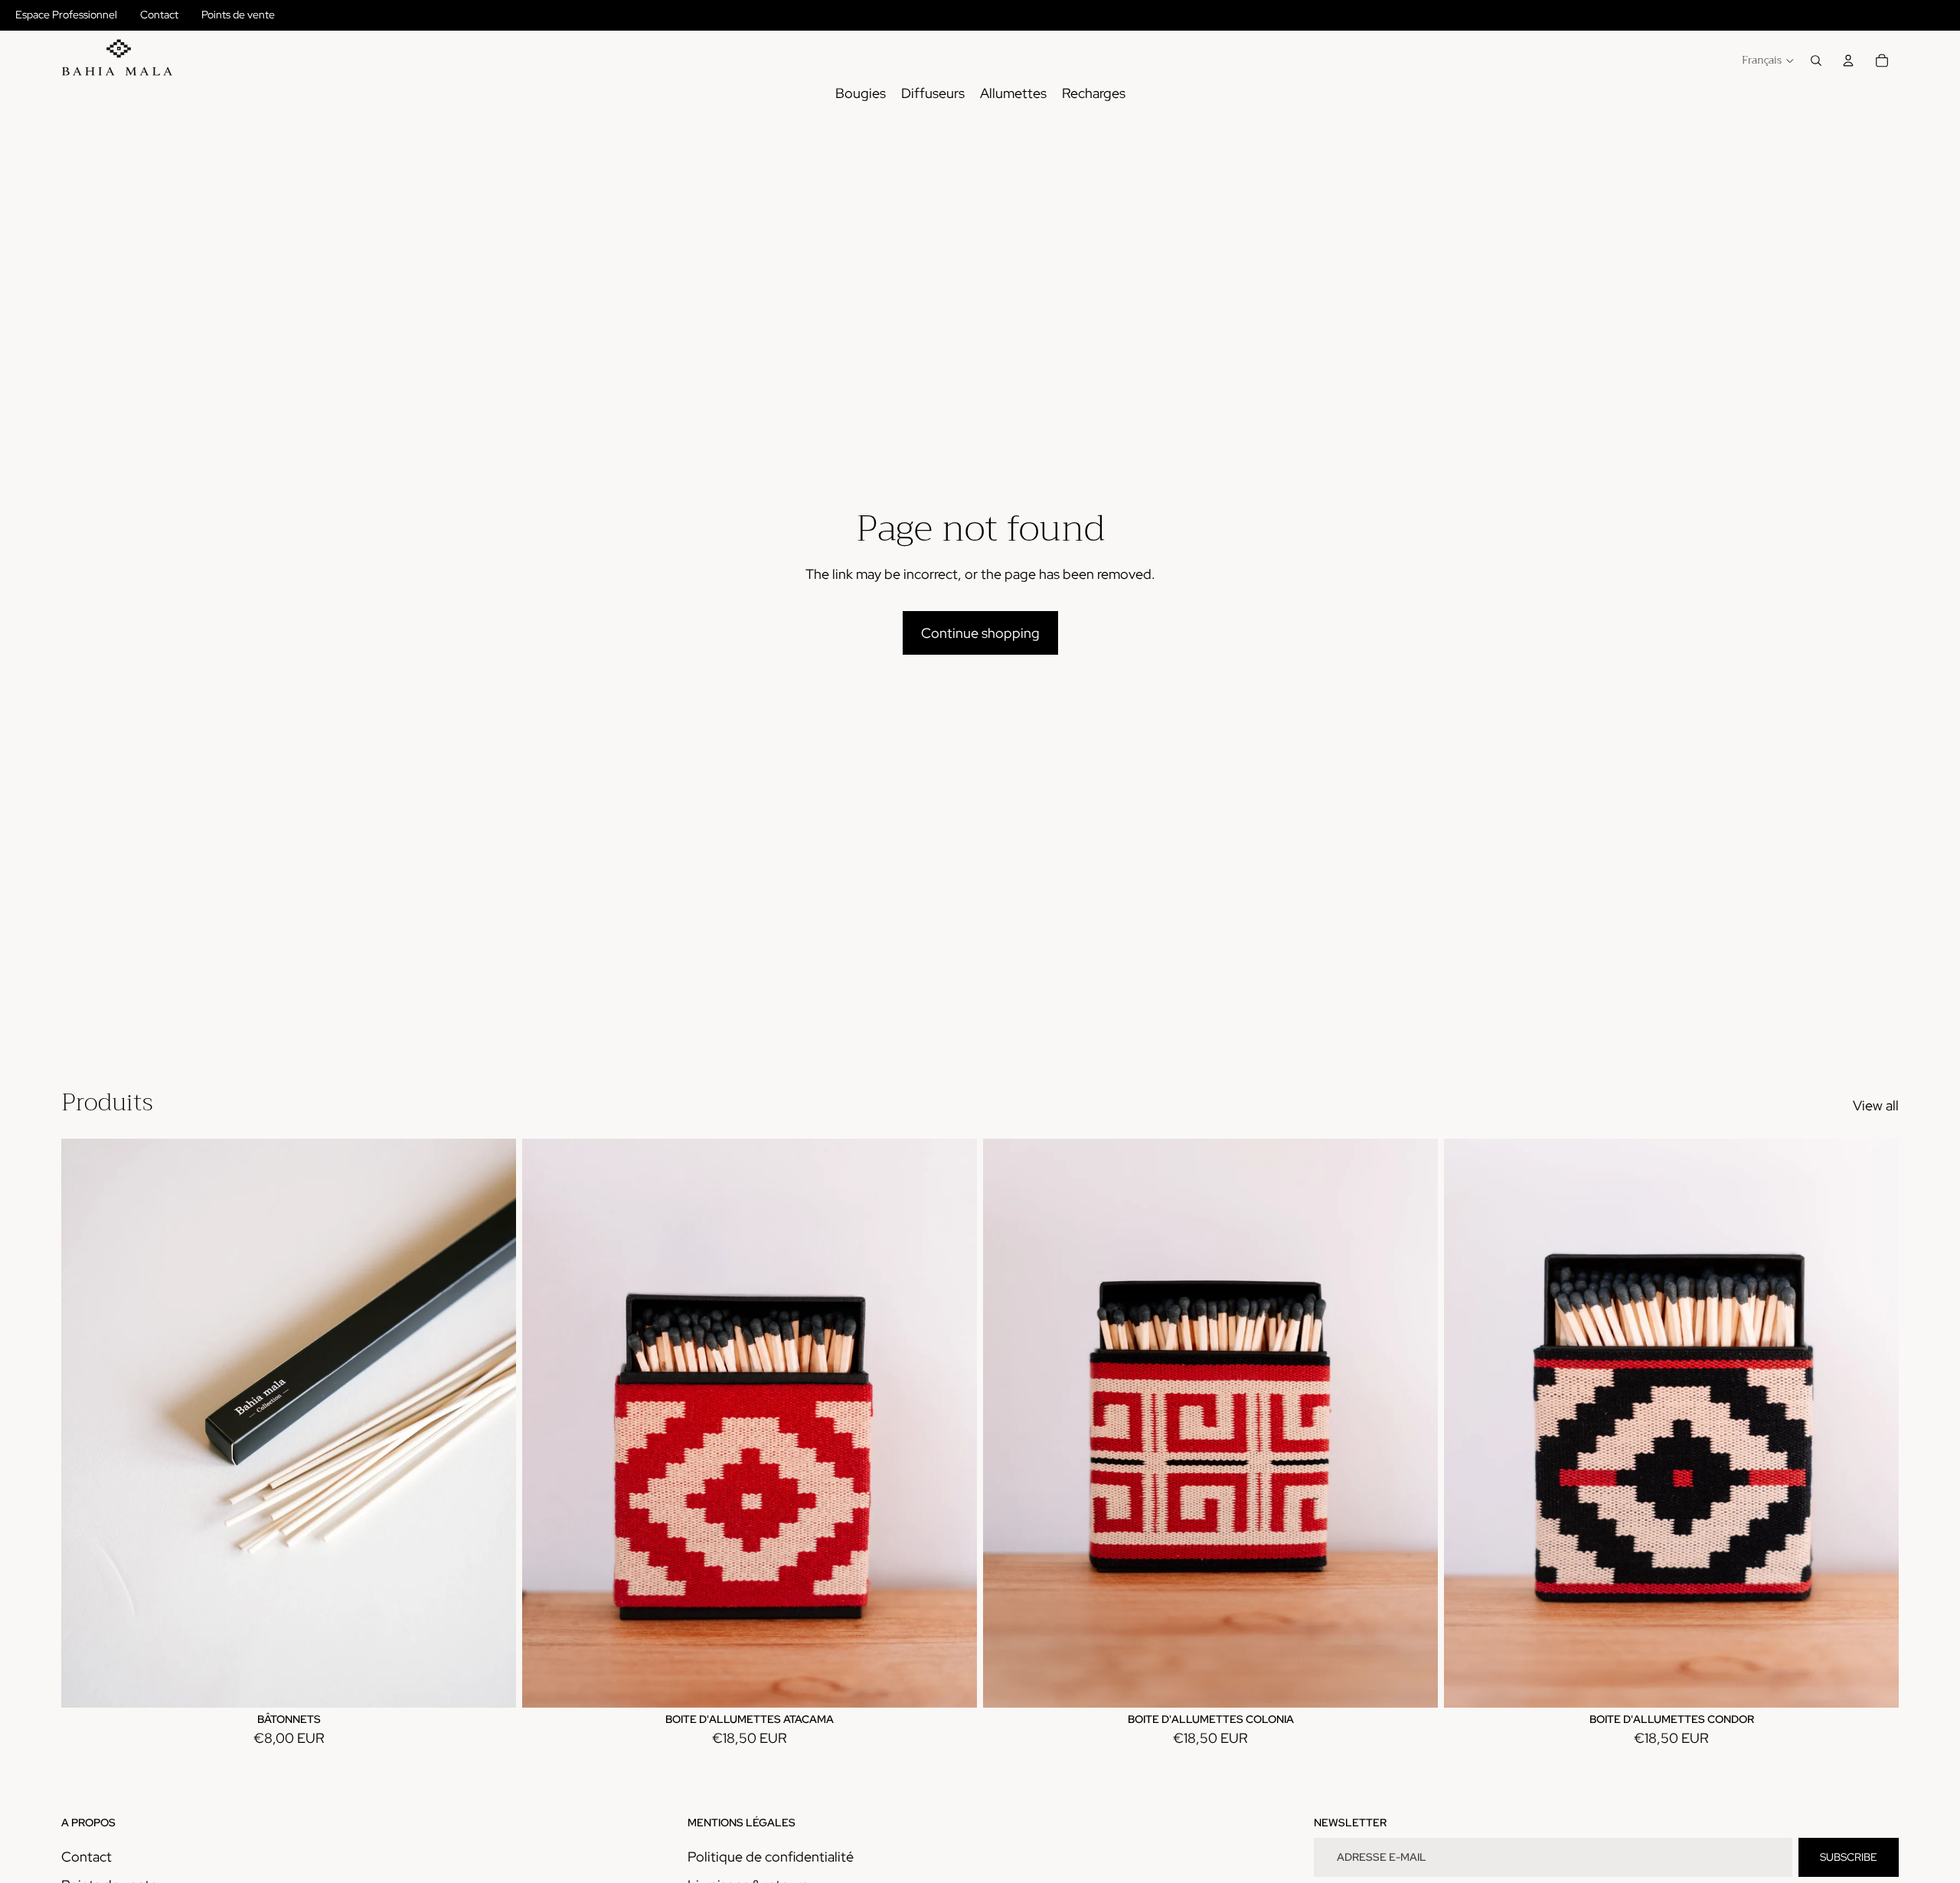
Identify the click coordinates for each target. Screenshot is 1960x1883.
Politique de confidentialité (771, 1857)
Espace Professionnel (66, 15)
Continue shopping (980, 633)
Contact (159, 15)
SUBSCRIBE (1849, 1857)
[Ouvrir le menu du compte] (1848, 60)
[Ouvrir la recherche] (1816, 60)
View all (1876, 1105)
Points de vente (238, 15)
